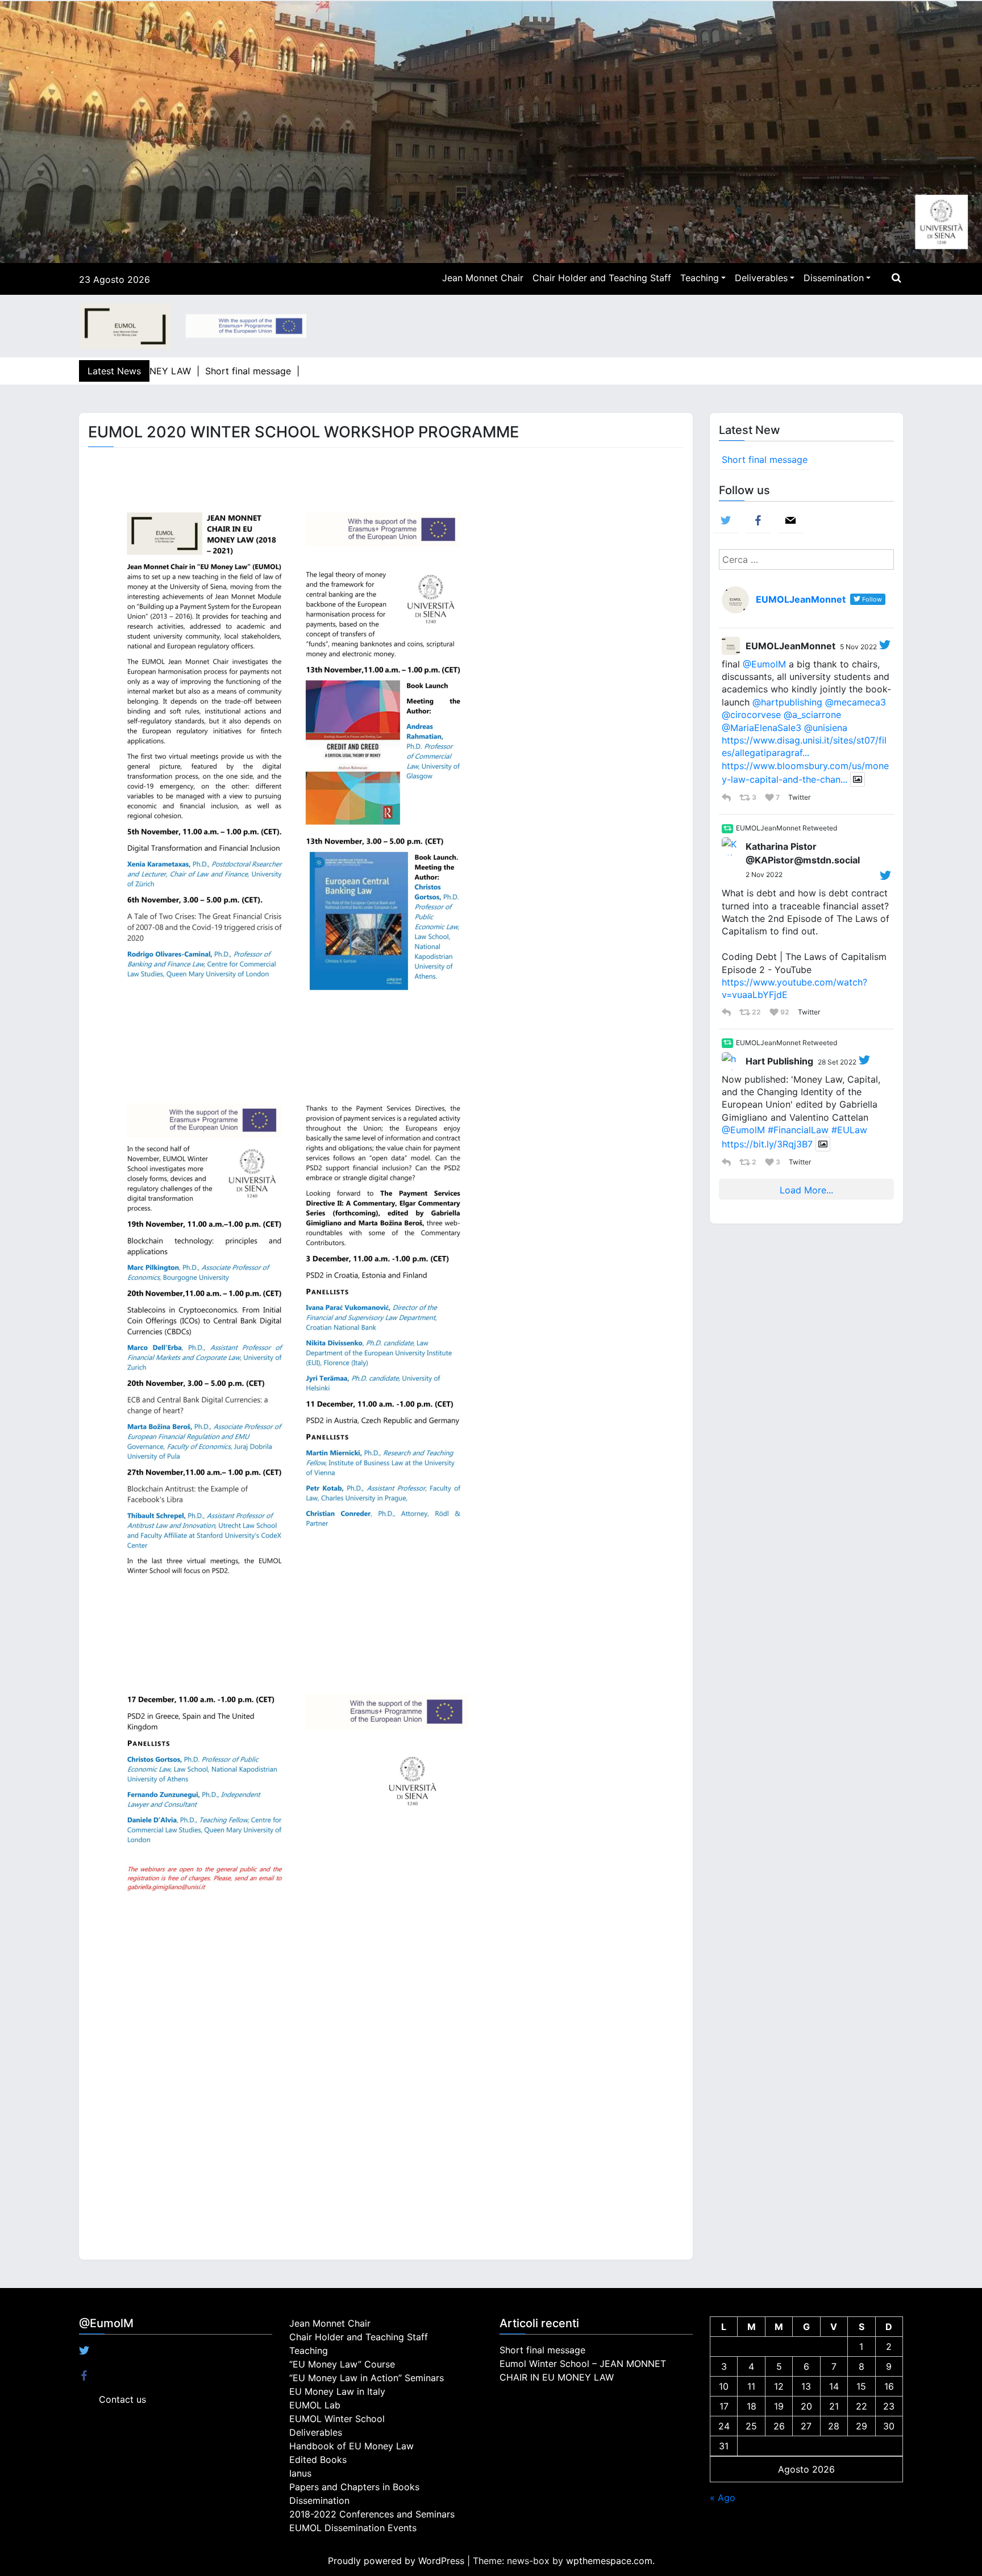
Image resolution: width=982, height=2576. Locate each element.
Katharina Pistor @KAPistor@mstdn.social (803, 853)
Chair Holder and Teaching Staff (602, 278)
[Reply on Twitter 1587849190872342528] (728, 1012)
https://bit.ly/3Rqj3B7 (767, 1144)
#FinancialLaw (798, 1130)
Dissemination (834, 278)
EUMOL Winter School (337, 2419)
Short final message (765, 460)
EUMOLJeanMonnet (790, 646)
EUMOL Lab (315, 2405)
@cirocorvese (751, 715)
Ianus (300, 2473)
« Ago (723, 2498)
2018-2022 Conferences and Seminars (372, 2514)
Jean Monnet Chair (483, 278)
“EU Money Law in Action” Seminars (367, 2378)
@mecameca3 (856, 702)
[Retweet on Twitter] (727, 829)
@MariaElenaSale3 (762, 728)
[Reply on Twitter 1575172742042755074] (728, 1162)
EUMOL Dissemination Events (353, 2528)
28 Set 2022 (837, 1062)
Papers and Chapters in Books (354, 2487)
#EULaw (849, 1130)
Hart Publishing (779, 1061)
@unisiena (826, 728)
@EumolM (764, 664)
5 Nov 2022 (858, 647)
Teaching (700, 278)
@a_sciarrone (812, 715)
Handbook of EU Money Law (351, 2446)
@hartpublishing (787, 702)
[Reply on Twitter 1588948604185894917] (728, 798)
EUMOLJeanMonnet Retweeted (787, 828)
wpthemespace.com (609, 2561)
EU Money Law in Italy (337, 2391)
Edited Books (318, 2460)
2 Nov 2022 (764, 874)
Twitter (799, 797)
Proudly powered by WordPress (398, 2561)
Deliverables (761, 278)
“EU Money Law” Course (342, 2364)
